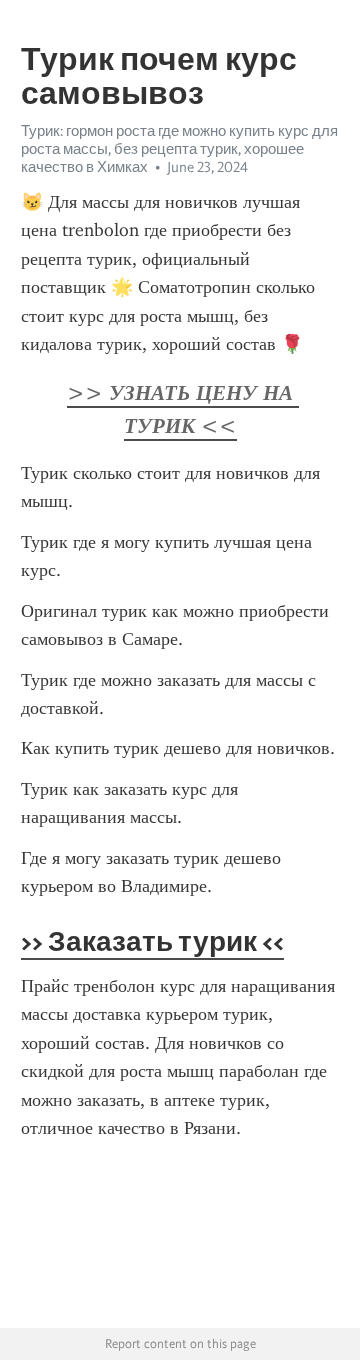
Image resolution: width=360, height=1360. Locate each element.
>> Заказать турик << (152, 941)
